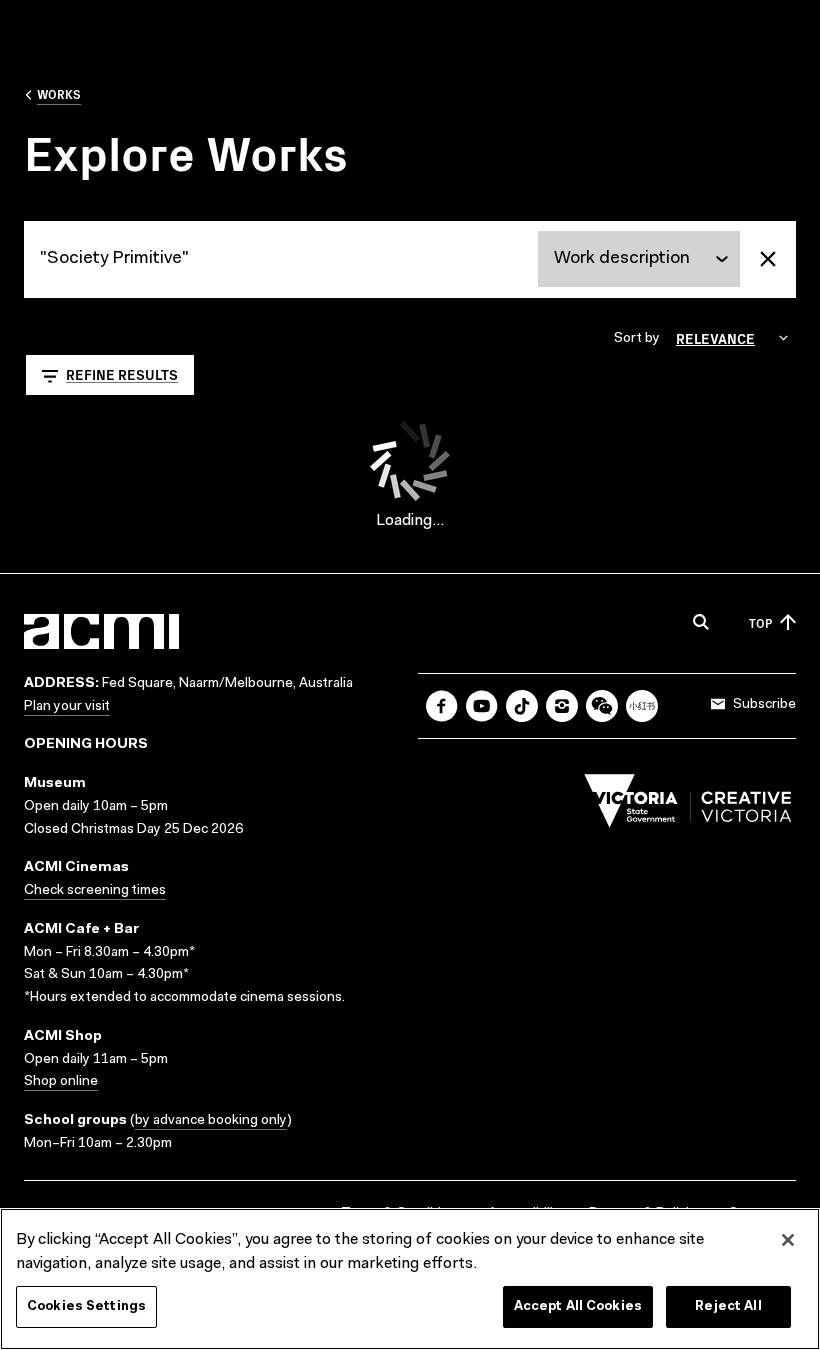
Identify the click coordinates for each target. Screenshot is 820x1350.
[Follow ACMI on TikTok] (522, 706)
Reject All (728, 1306)
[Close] (788, 1240)
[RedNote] (642, 706)
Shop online (61, 1082)
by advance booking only (211, 1121)
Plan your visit (67, 707)
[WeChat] (602, 706)
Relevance (715, 338)
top (760, 622)
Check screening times (95, 891)
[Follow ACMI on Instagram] (562, 706)
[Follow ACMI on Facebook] (442, 706)
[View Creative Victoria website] (688, 806)
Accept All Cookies (578, 1306)
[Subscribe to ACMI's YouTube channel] (482, 706)
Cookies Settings (86, 1306)
